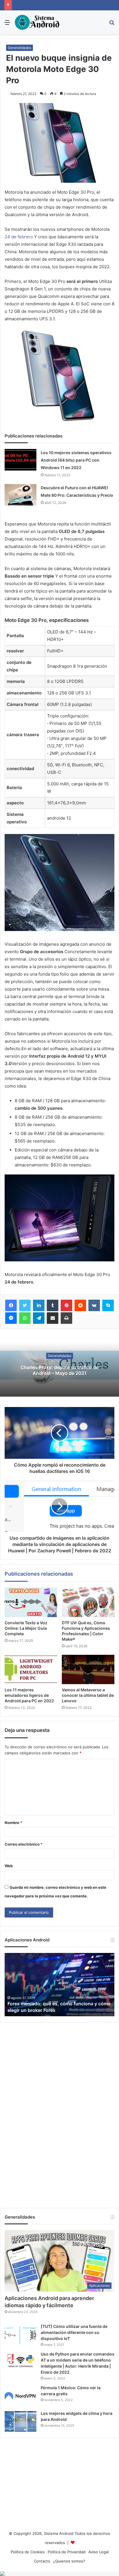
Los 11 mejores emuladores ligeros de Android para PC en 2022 (29, 1695)
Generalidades (19, 48)
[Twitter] (25, 1305)
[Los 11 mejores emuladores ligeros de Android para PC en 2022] (31, 1670)
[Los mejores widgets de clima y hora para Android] (21, 2421)
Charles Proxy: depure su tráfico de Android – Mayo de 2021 (59, 1370)
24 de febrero (19, 237)
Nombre (13, 1823)
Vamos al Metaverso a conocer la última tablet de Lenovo (88, 1695)
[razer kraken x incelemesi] (59, 2574)
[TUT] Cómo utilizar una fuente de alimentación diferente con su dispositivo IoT (74, 2332)
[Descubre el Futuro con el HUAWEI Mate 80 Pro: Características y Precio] (21, 495)
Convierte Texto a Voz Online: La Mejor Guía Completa (26, 1628)
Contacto (42, 2561)
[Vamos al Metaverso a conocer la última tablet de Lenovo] (88, 1670)
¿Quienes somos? (69, 2561)
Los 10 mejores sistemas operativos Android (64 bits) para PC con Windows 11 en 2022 (76, 460)
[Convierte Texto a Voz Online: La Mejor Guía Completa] (31, 1602)
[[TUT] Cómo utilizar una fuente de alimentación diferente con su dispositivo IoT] (21, 2334)
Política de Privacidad (67, 2552)
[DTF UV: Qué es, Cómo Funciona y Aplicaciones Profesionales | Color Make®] (88, 1602)
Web (9, 1866)
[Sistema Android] (38, 22)
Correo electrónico (24, 1844)
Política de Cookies (28, 2552)
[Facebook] (11, 1305)
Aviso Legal (98, 2552)
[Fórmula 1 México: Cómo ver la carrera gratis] (21, 2396)
